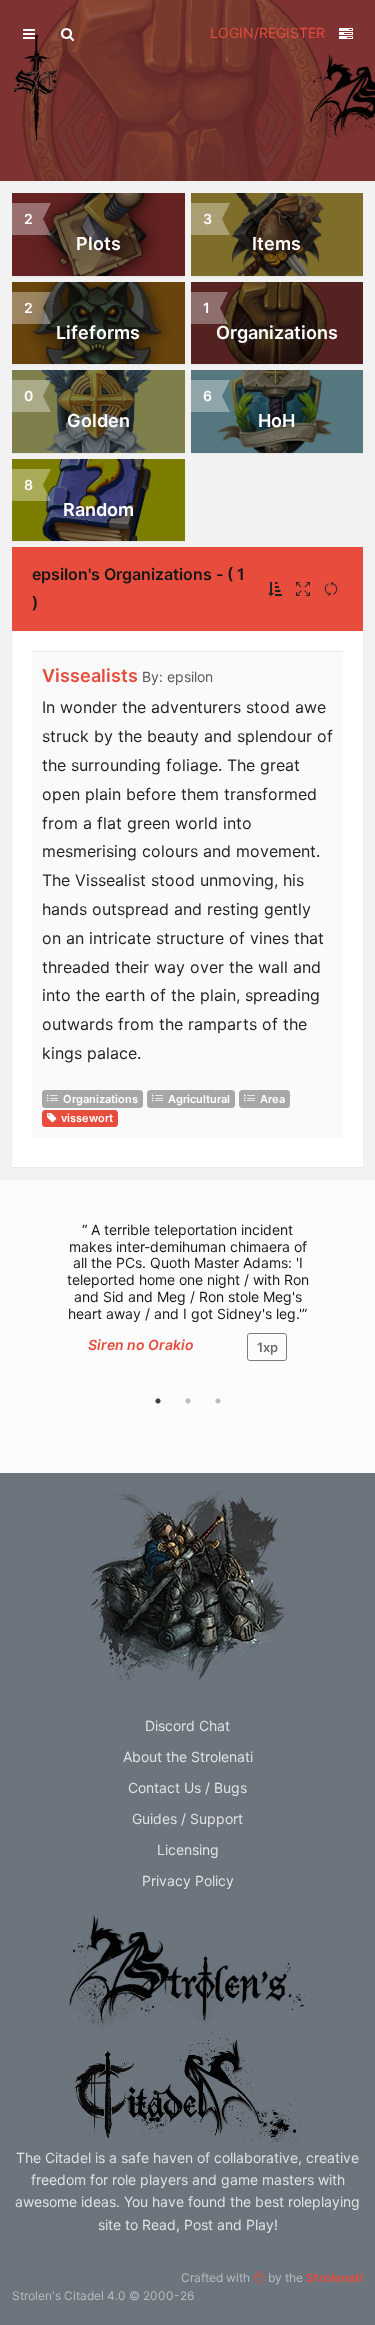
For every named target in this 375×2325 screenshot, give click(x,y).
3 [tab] (218, 1401)
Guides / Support (187, 1818)
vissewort (87, 1118)
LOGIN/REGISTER (267, 32)
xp (267, 1347)
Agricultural (199, 1099)
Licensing (188, 1849)
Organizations (100, 1099)
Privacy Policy (188, 1880)
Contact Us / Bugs (187, 1787)
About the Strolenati (188, 1756)
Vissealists (90, 675)
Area (272, 1099)
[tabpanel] (187, 1301)
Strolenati (334, 2277)
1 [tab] (158, 1401)
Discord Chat (187, 1725)
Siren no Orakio (141, 1344)
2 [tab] (188, 1401)
